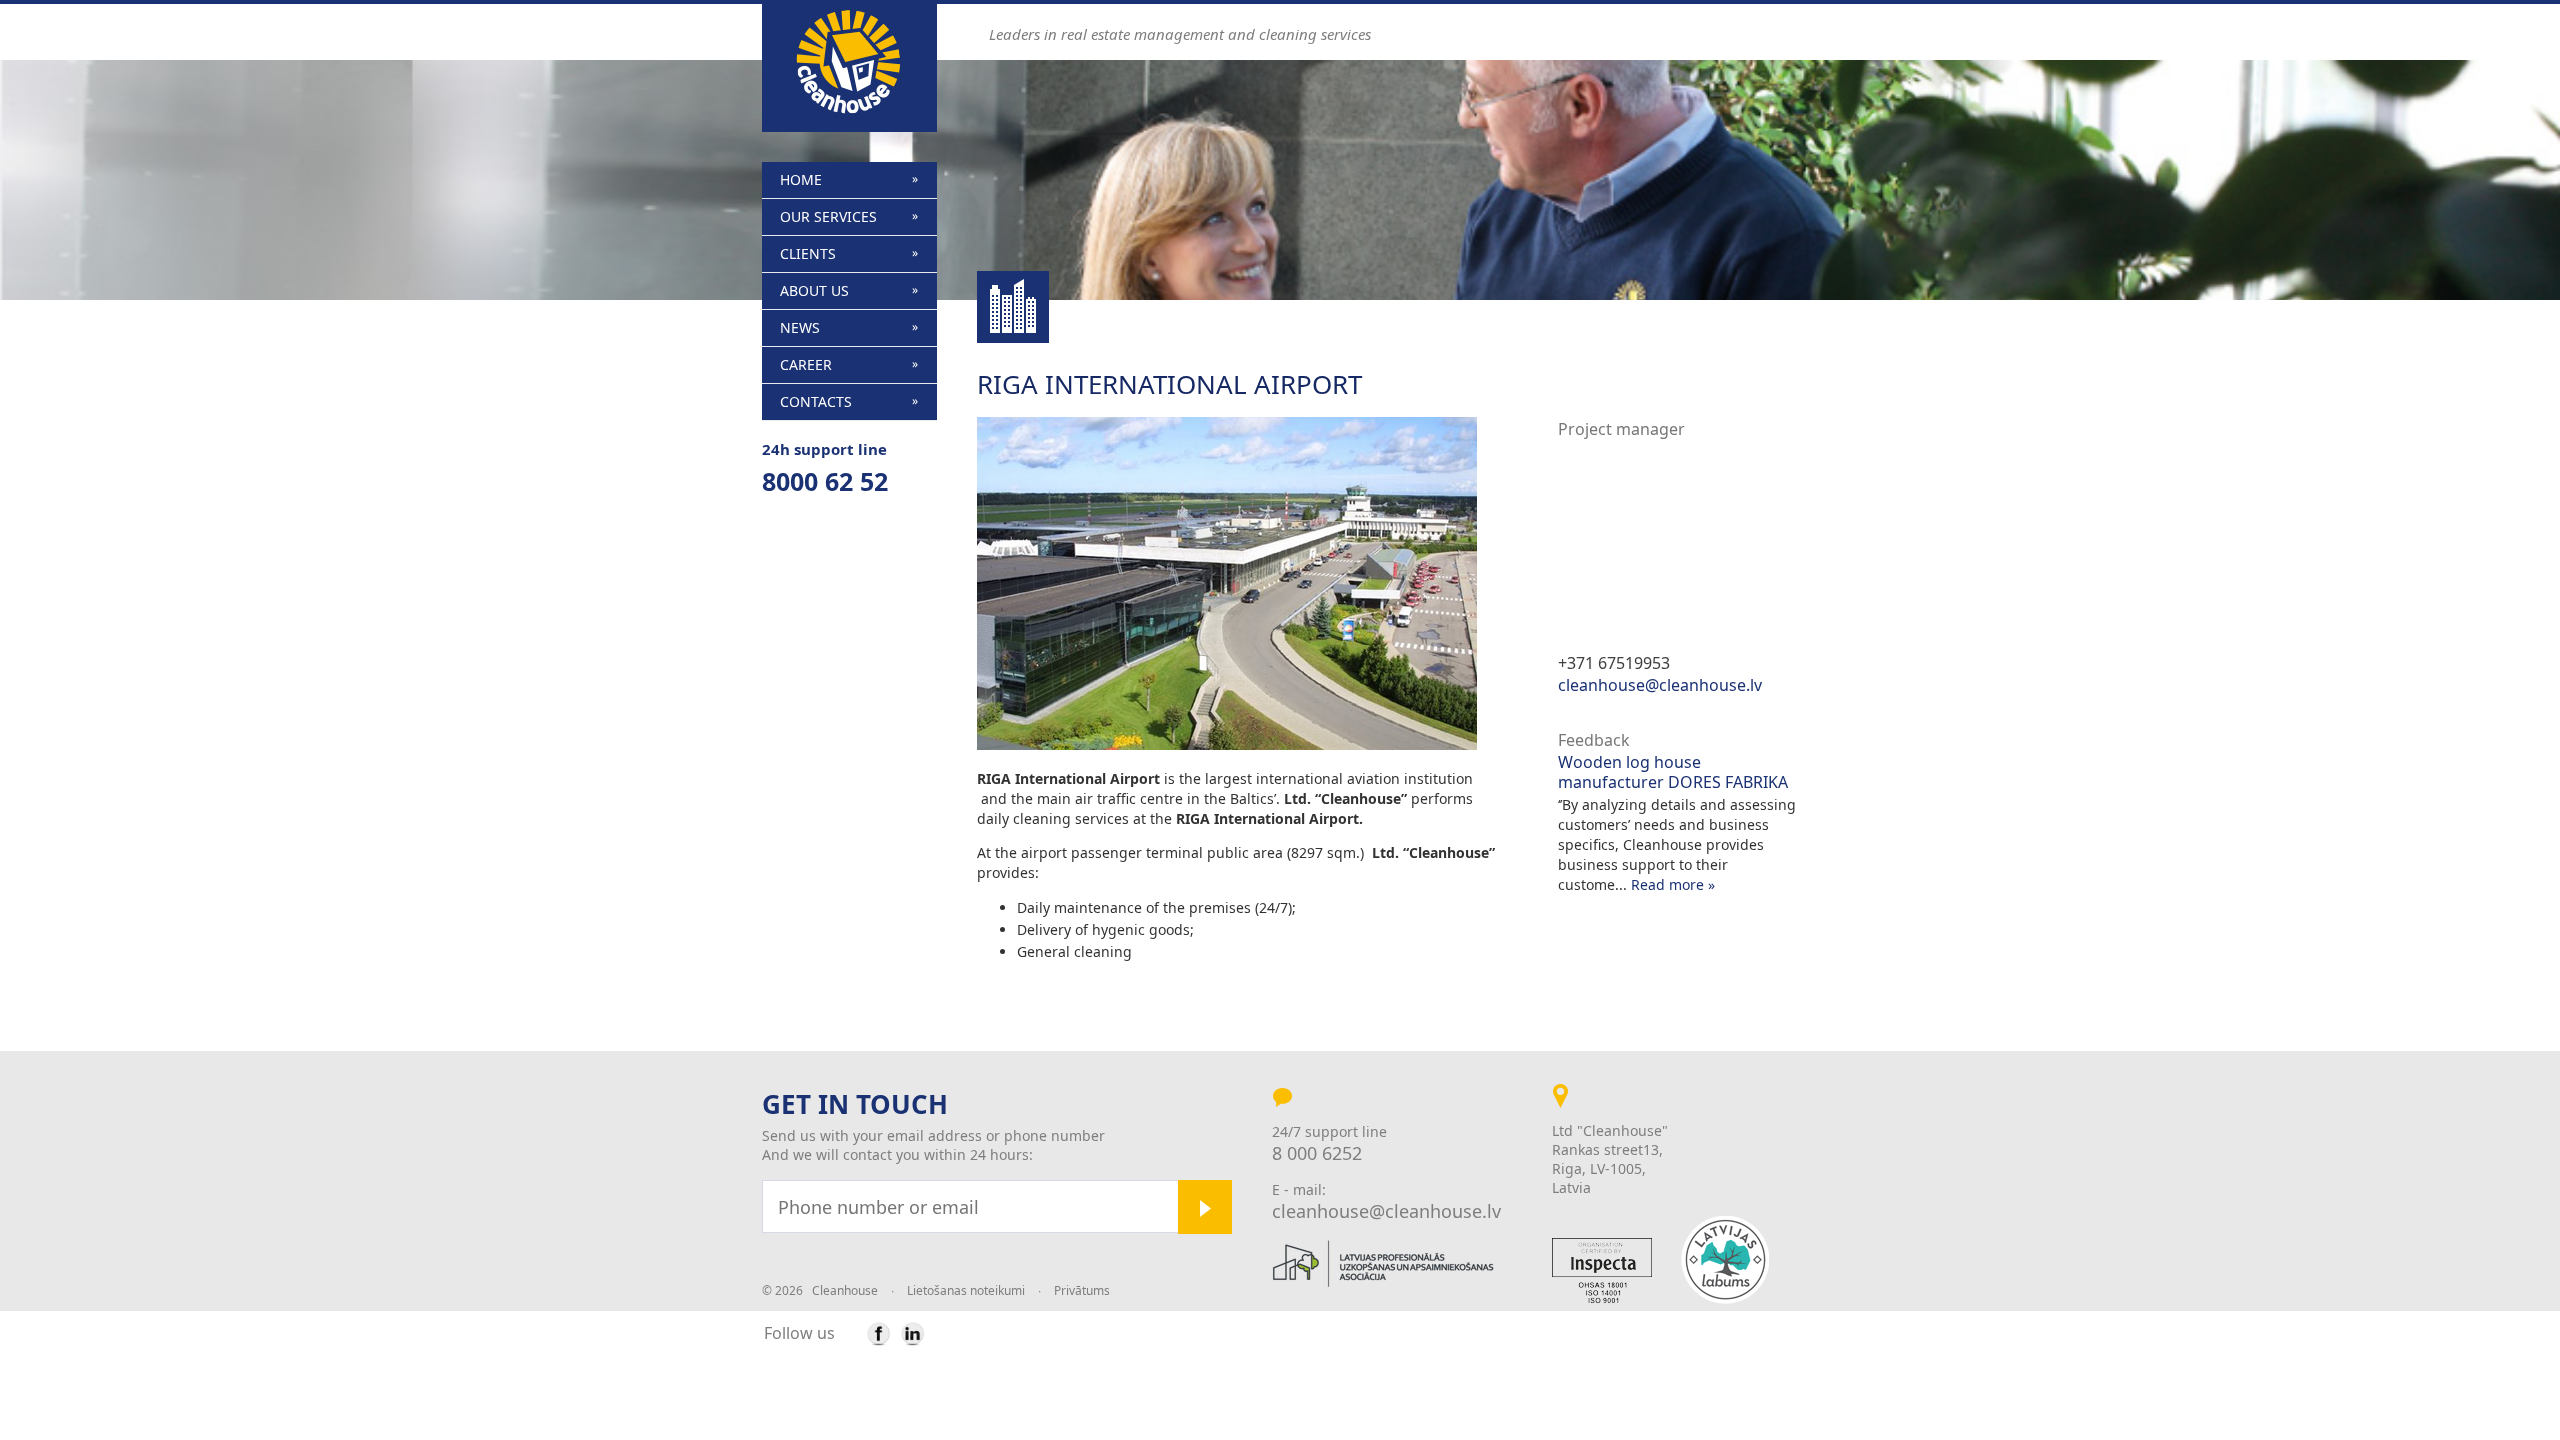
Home (801, 179)
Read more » (1673, 884)
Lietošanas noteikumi (966, 1290)
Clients (808, 253)
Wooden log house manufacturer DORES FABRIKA (1673, 772)
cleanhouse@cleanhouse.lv (1660, 685)
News (800, 327)
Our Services (828, 216)
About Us (814, 290)
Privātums (1082, 1290)
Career (806, 364)
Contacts (816, 401)
